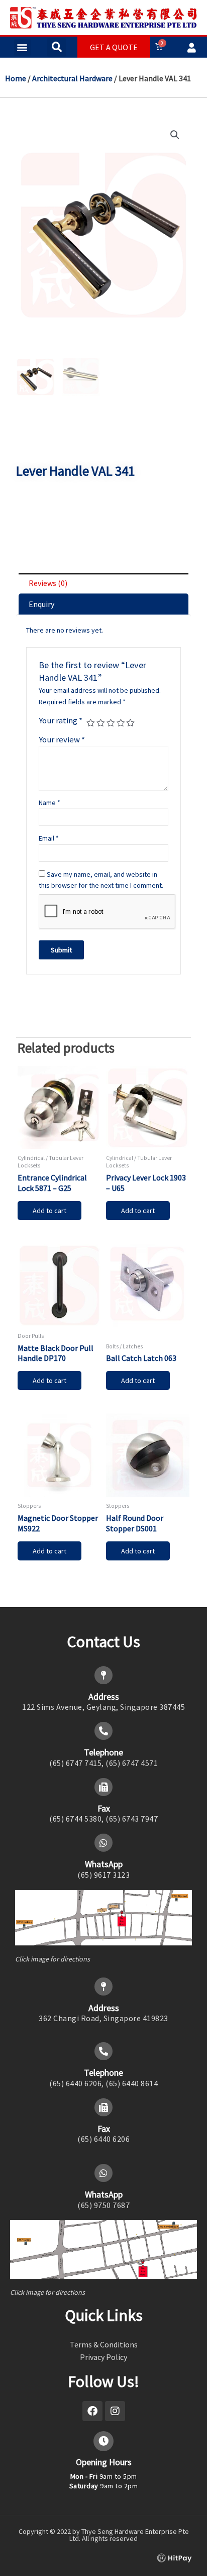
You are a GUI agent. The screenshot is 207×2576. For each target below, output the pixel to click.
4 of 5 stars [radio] (121, 723)
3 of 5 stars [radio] (111, 723)
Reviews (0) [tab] (48, 583)
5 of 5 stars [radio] (130, 723)
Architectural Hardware (72, 78)
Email (49, 838)
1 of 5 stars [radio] (91, 723)
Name (49, 803)
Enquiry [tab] (41, 604)
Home (16, 78)
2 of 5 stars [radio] (101, 723)
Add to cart (49, 1211)
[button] (22, 47)
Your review (62, 739)
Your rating (61, 720)
